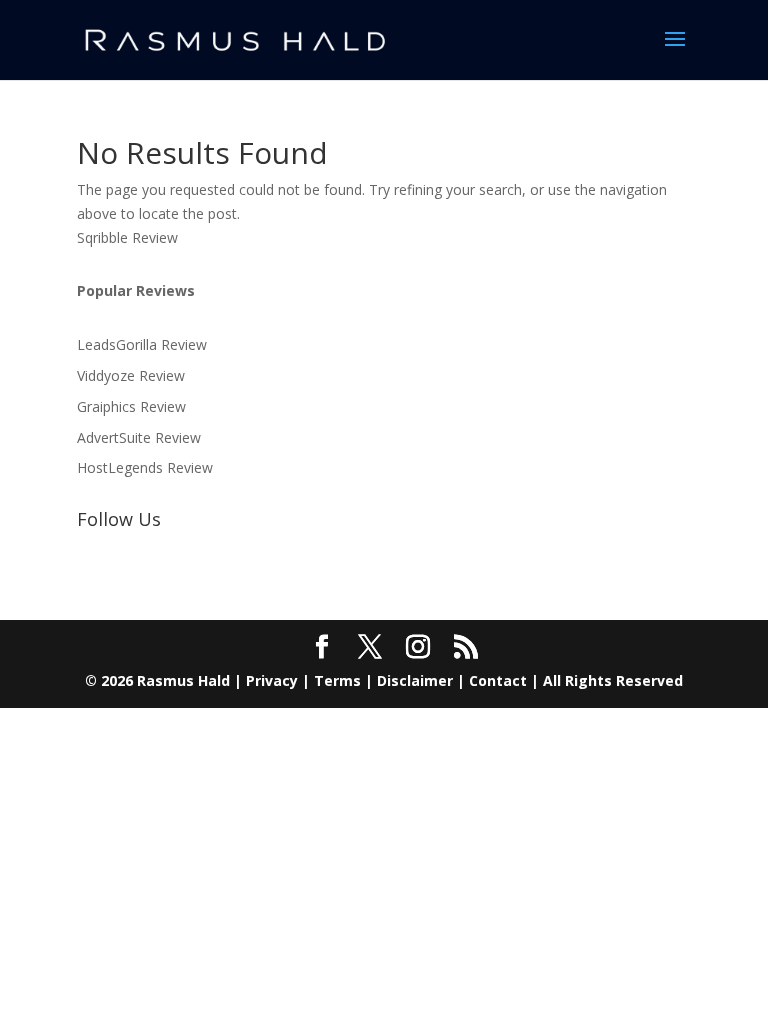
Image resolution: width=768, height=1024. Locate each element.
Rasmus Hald (183, 680)
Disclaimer (415, 680)
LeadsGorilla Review (142, 344)
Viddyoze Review (131, 375)
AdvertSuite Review (139, 437)
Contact (498, 680)
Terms (337, 680)
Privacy (272, 680)
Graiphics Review (131, 406)
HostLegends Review (145, 467)
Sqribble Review (127, 237)
